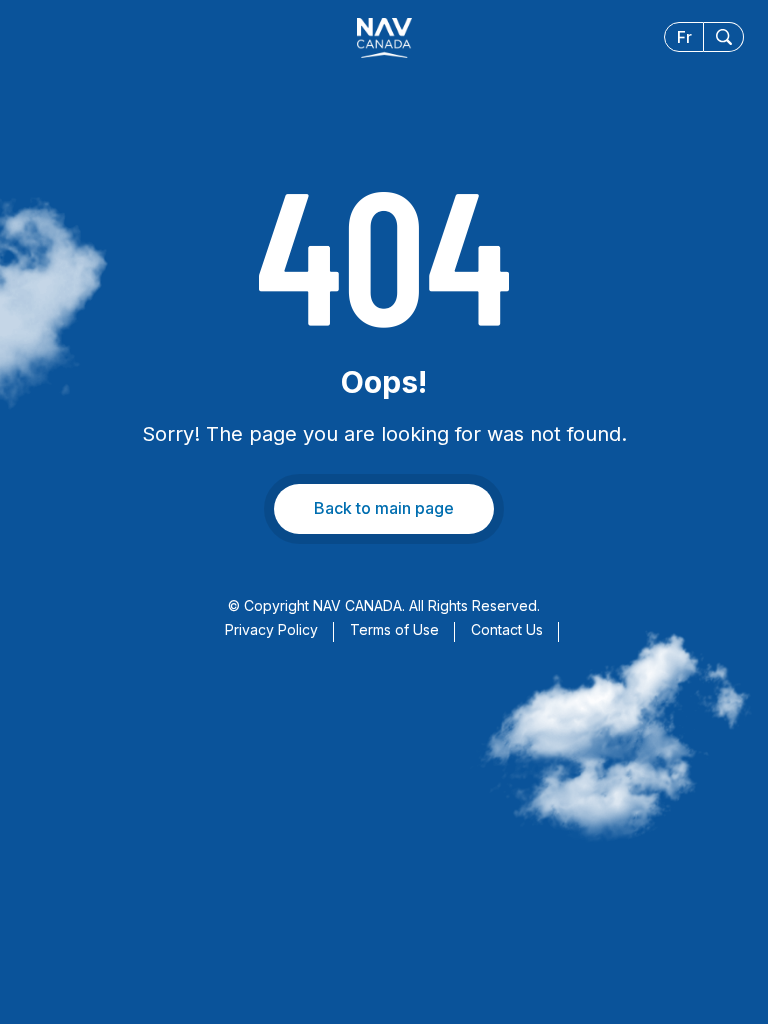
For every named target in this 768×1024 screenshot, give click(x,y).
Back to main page (384, 508)
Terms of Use (394, 629)
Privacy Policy (271, 629)
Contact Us (507, 629)
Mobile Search (724, 37)
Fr (684, 37)
